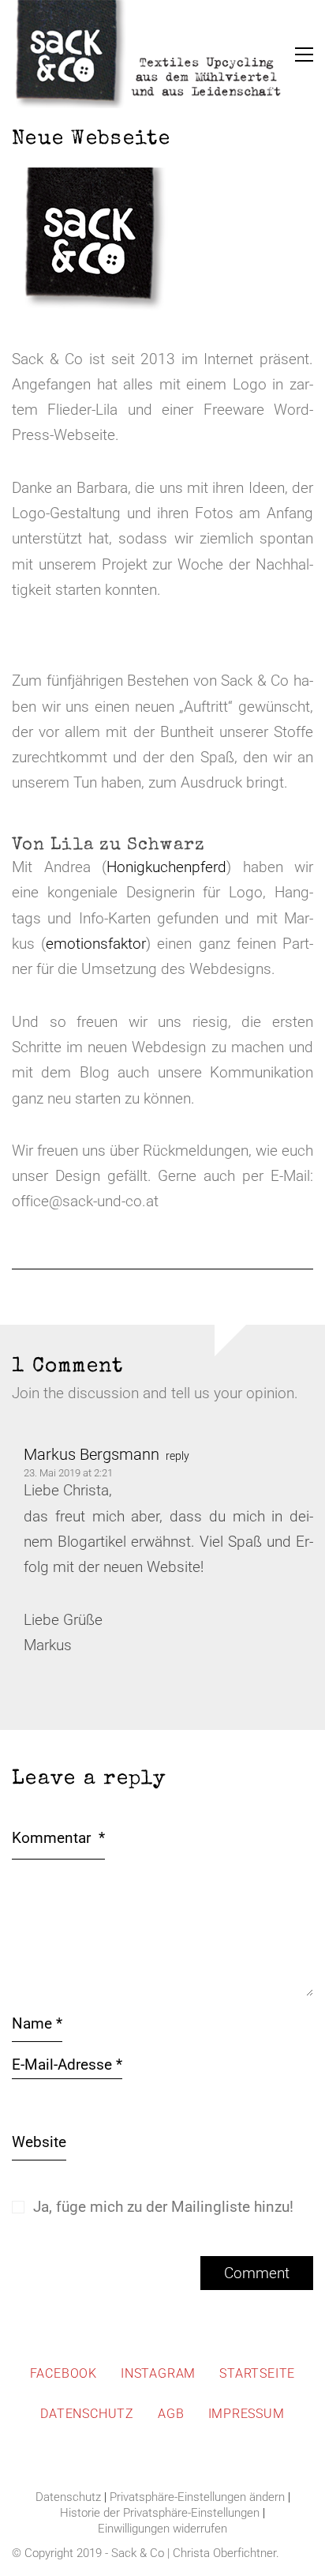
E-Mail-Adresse (67, 2065)
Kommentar (58, 1838)
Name (37, 2023)
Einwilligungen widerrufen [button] (162, 2529)
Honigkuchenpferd (166, 867)
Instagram (158, 2373)
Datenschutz (87, 2414)
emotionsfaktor (96, 944)
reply (177, 1456)
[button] (304, 55)
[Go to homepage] (150, 55)
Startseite (257, 2373)
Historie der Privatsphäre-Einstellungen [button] (160, 2513)
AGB (171, 2414)
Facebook (64, 2373)
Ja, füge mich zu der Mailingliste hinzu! (161, 2207)
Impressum (247, 2414)
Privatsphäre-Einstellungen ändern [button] (197, 2497)
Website (39, 2142)
